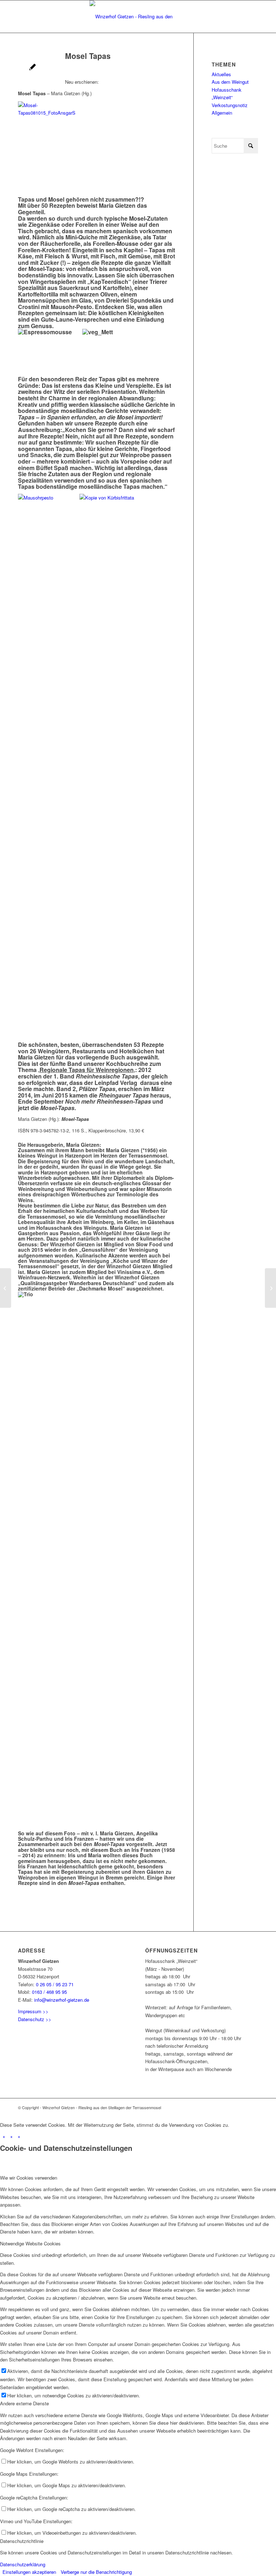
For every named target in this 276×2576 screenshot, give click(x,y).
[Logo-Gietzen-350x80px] (138, 17)
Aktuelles (221, 74)
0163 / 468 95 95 (49, 1992)
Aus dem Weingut (230, 82)
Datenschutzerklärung (23, 2564)
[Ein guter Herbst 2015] (270, 1288)
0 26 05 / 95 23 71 (55, 1984)
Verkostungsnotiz (230, 105)
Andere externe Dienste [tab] (24, 2403)
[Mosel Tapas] (33, 68)
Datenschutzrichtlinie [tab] (22, 2541)
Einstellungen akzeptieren (29, 2572)
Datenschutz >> (35, 2019)
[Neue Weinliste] (6, 1288)
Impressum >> (33, 2011)
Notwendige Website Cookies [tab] (30, 2243)
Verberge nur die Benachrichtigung (96, 2572)
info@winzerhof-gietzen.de (62, 2000)
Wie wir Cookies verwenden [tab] (29, 2178)
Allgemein (222, 113)
